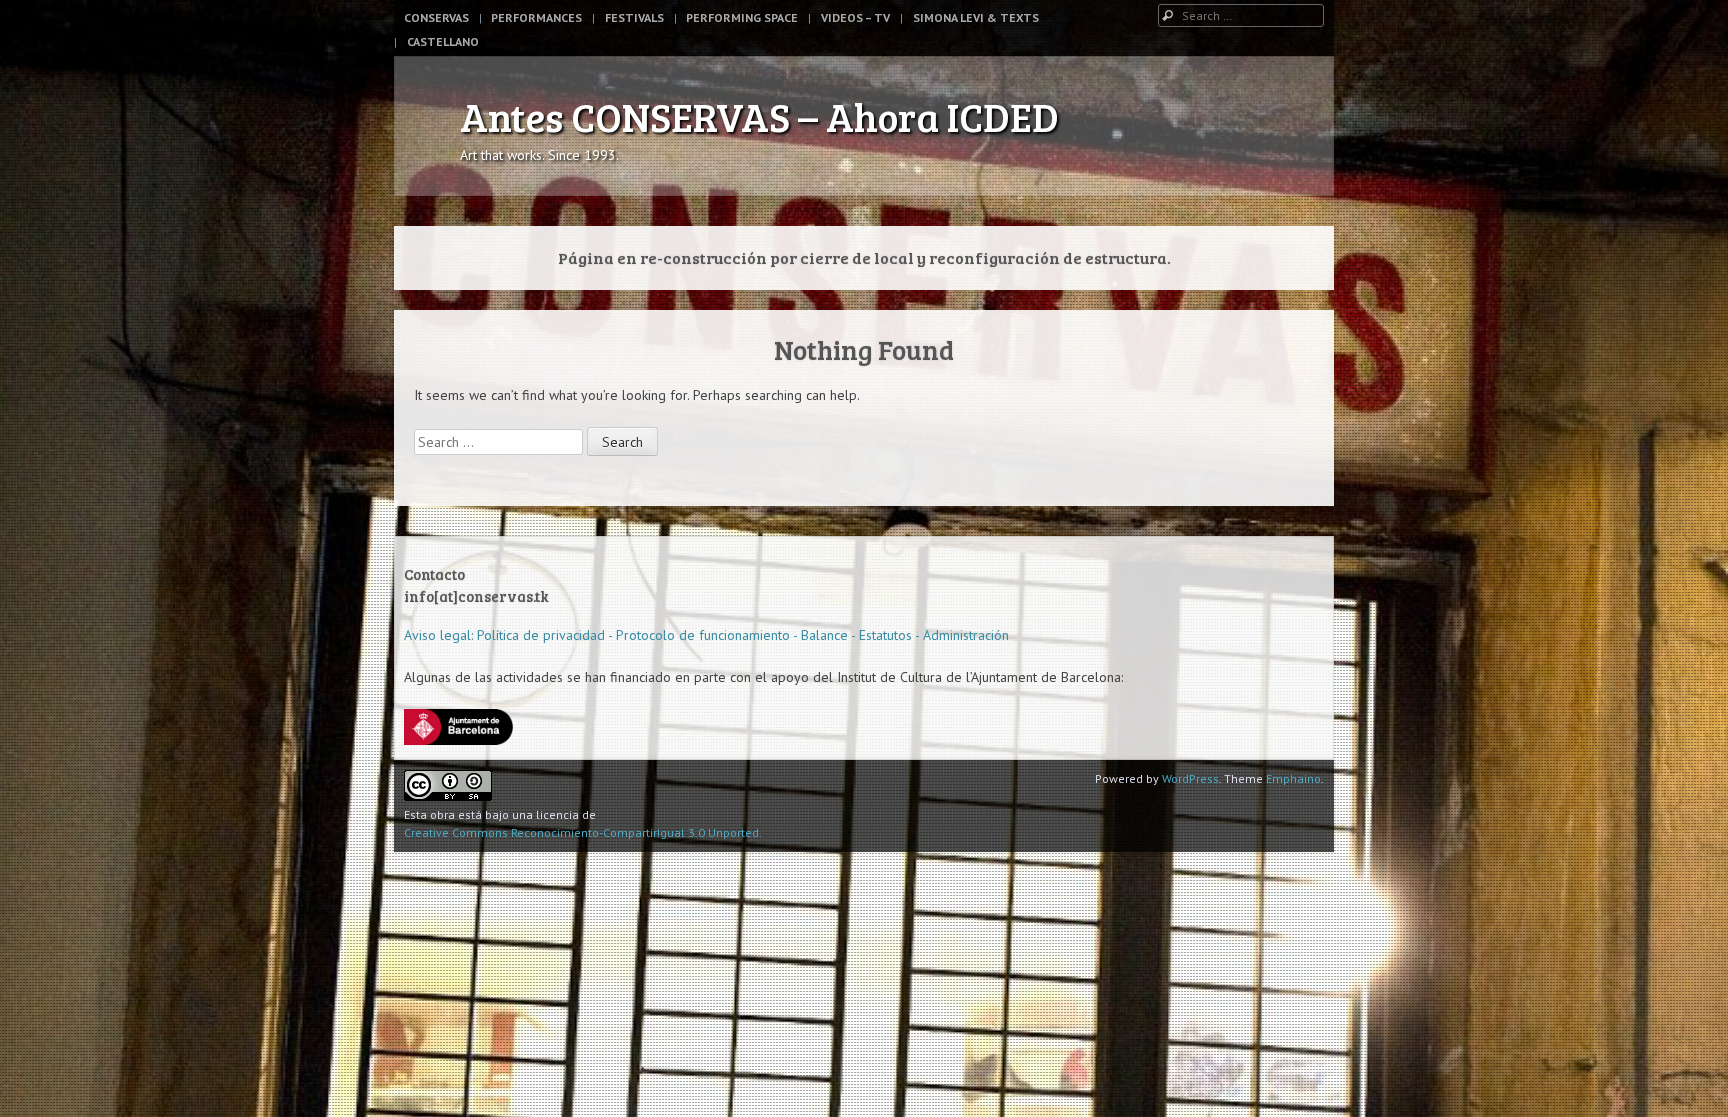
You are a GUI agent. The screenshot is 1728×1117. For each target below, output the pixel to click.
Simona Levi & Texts (976, 17)
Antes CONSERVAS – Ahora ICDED (759, 116)
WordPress (1190, 778)
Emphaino (1293, 778)
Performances (536, 17)
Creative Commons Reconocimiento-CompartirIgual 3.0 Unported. (583, 832)
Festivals (634, 17)
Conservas (436, 17)
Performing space (742, 17)
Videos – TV (855, 17)
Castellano (443, 41)
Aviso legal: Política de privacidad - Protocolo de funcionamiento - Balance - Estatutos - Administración (706, 635)
